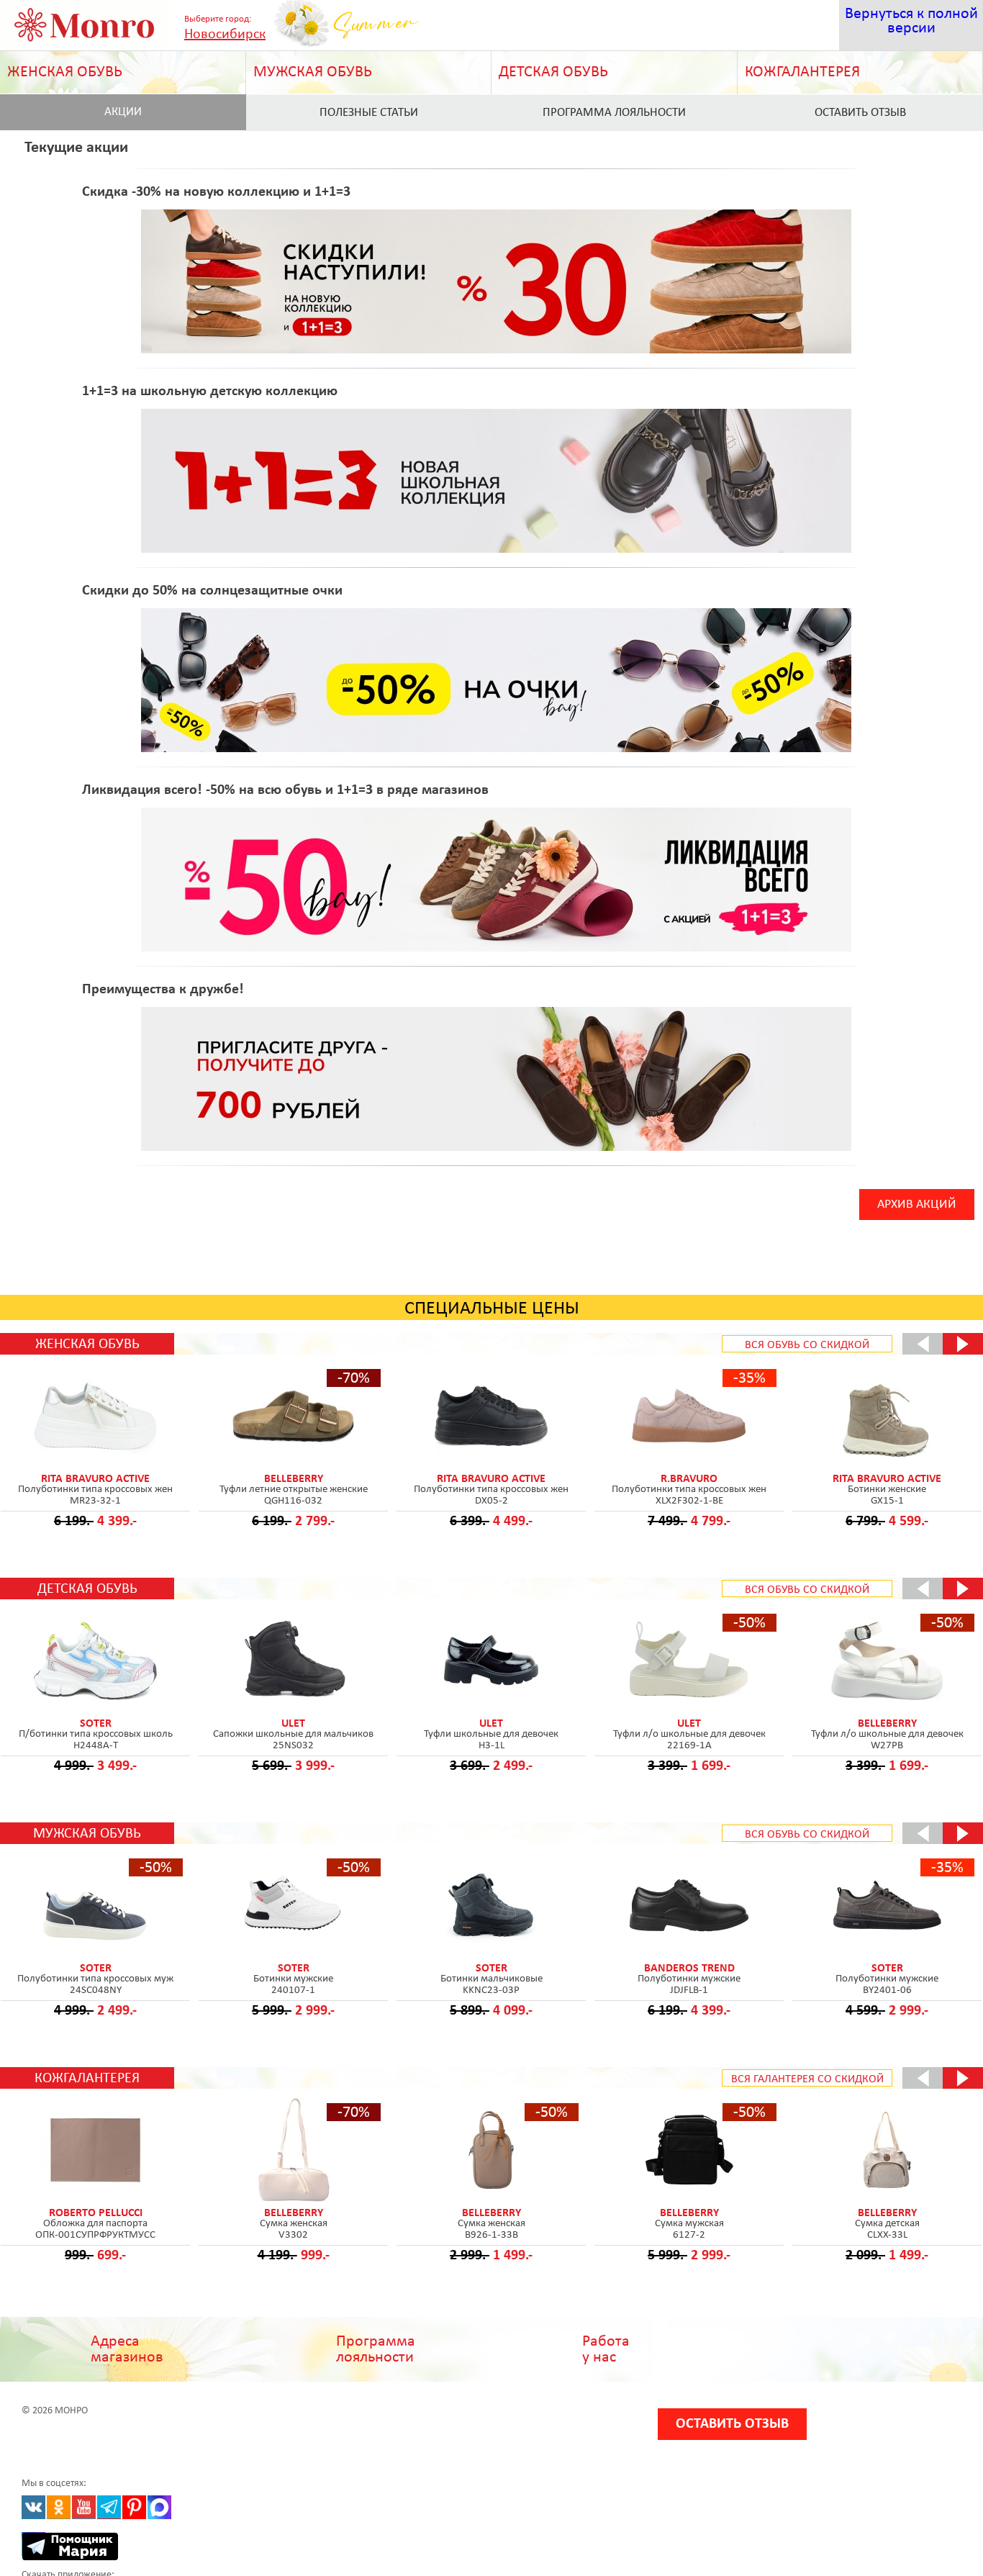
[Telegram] (109, 2507)
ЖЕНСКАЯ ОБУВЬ (65, 72)
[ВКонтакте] (33, 2507)
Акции (123, 112)
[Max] (159, 2507)
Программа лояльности (614, 113)
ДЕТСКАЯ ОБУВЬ (553, 72)
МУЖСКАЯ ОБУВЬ (313, 72)
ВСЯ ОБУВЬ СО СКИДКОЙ (807, 1345)
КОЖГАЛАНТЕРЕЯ (802, 72)
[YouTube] (84, 2507)
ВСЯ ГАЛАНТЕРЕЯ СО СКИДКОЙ (807, 2079)
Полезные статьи (369, 113)
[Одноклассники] (59, 2507)
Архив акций (917, 1205)
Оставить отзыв (732, 2424)
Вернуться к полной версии (911, 21)
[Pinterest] (134, 2507)
